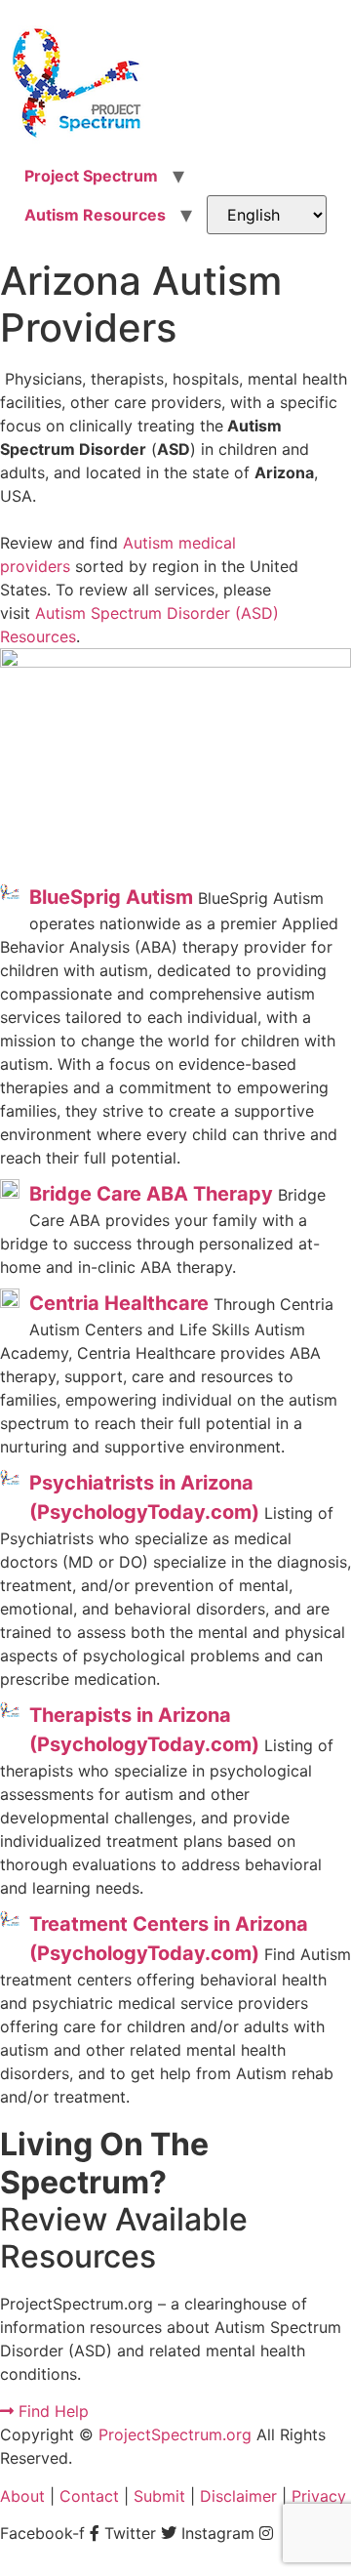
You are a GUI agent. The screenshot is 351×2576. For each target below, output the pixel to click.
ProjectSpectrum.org (175, 2434)
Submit (159, 2496)
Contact (89, 2496)
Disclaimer (238, 2496)
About (22, 2496)
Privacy (319, 2496)
